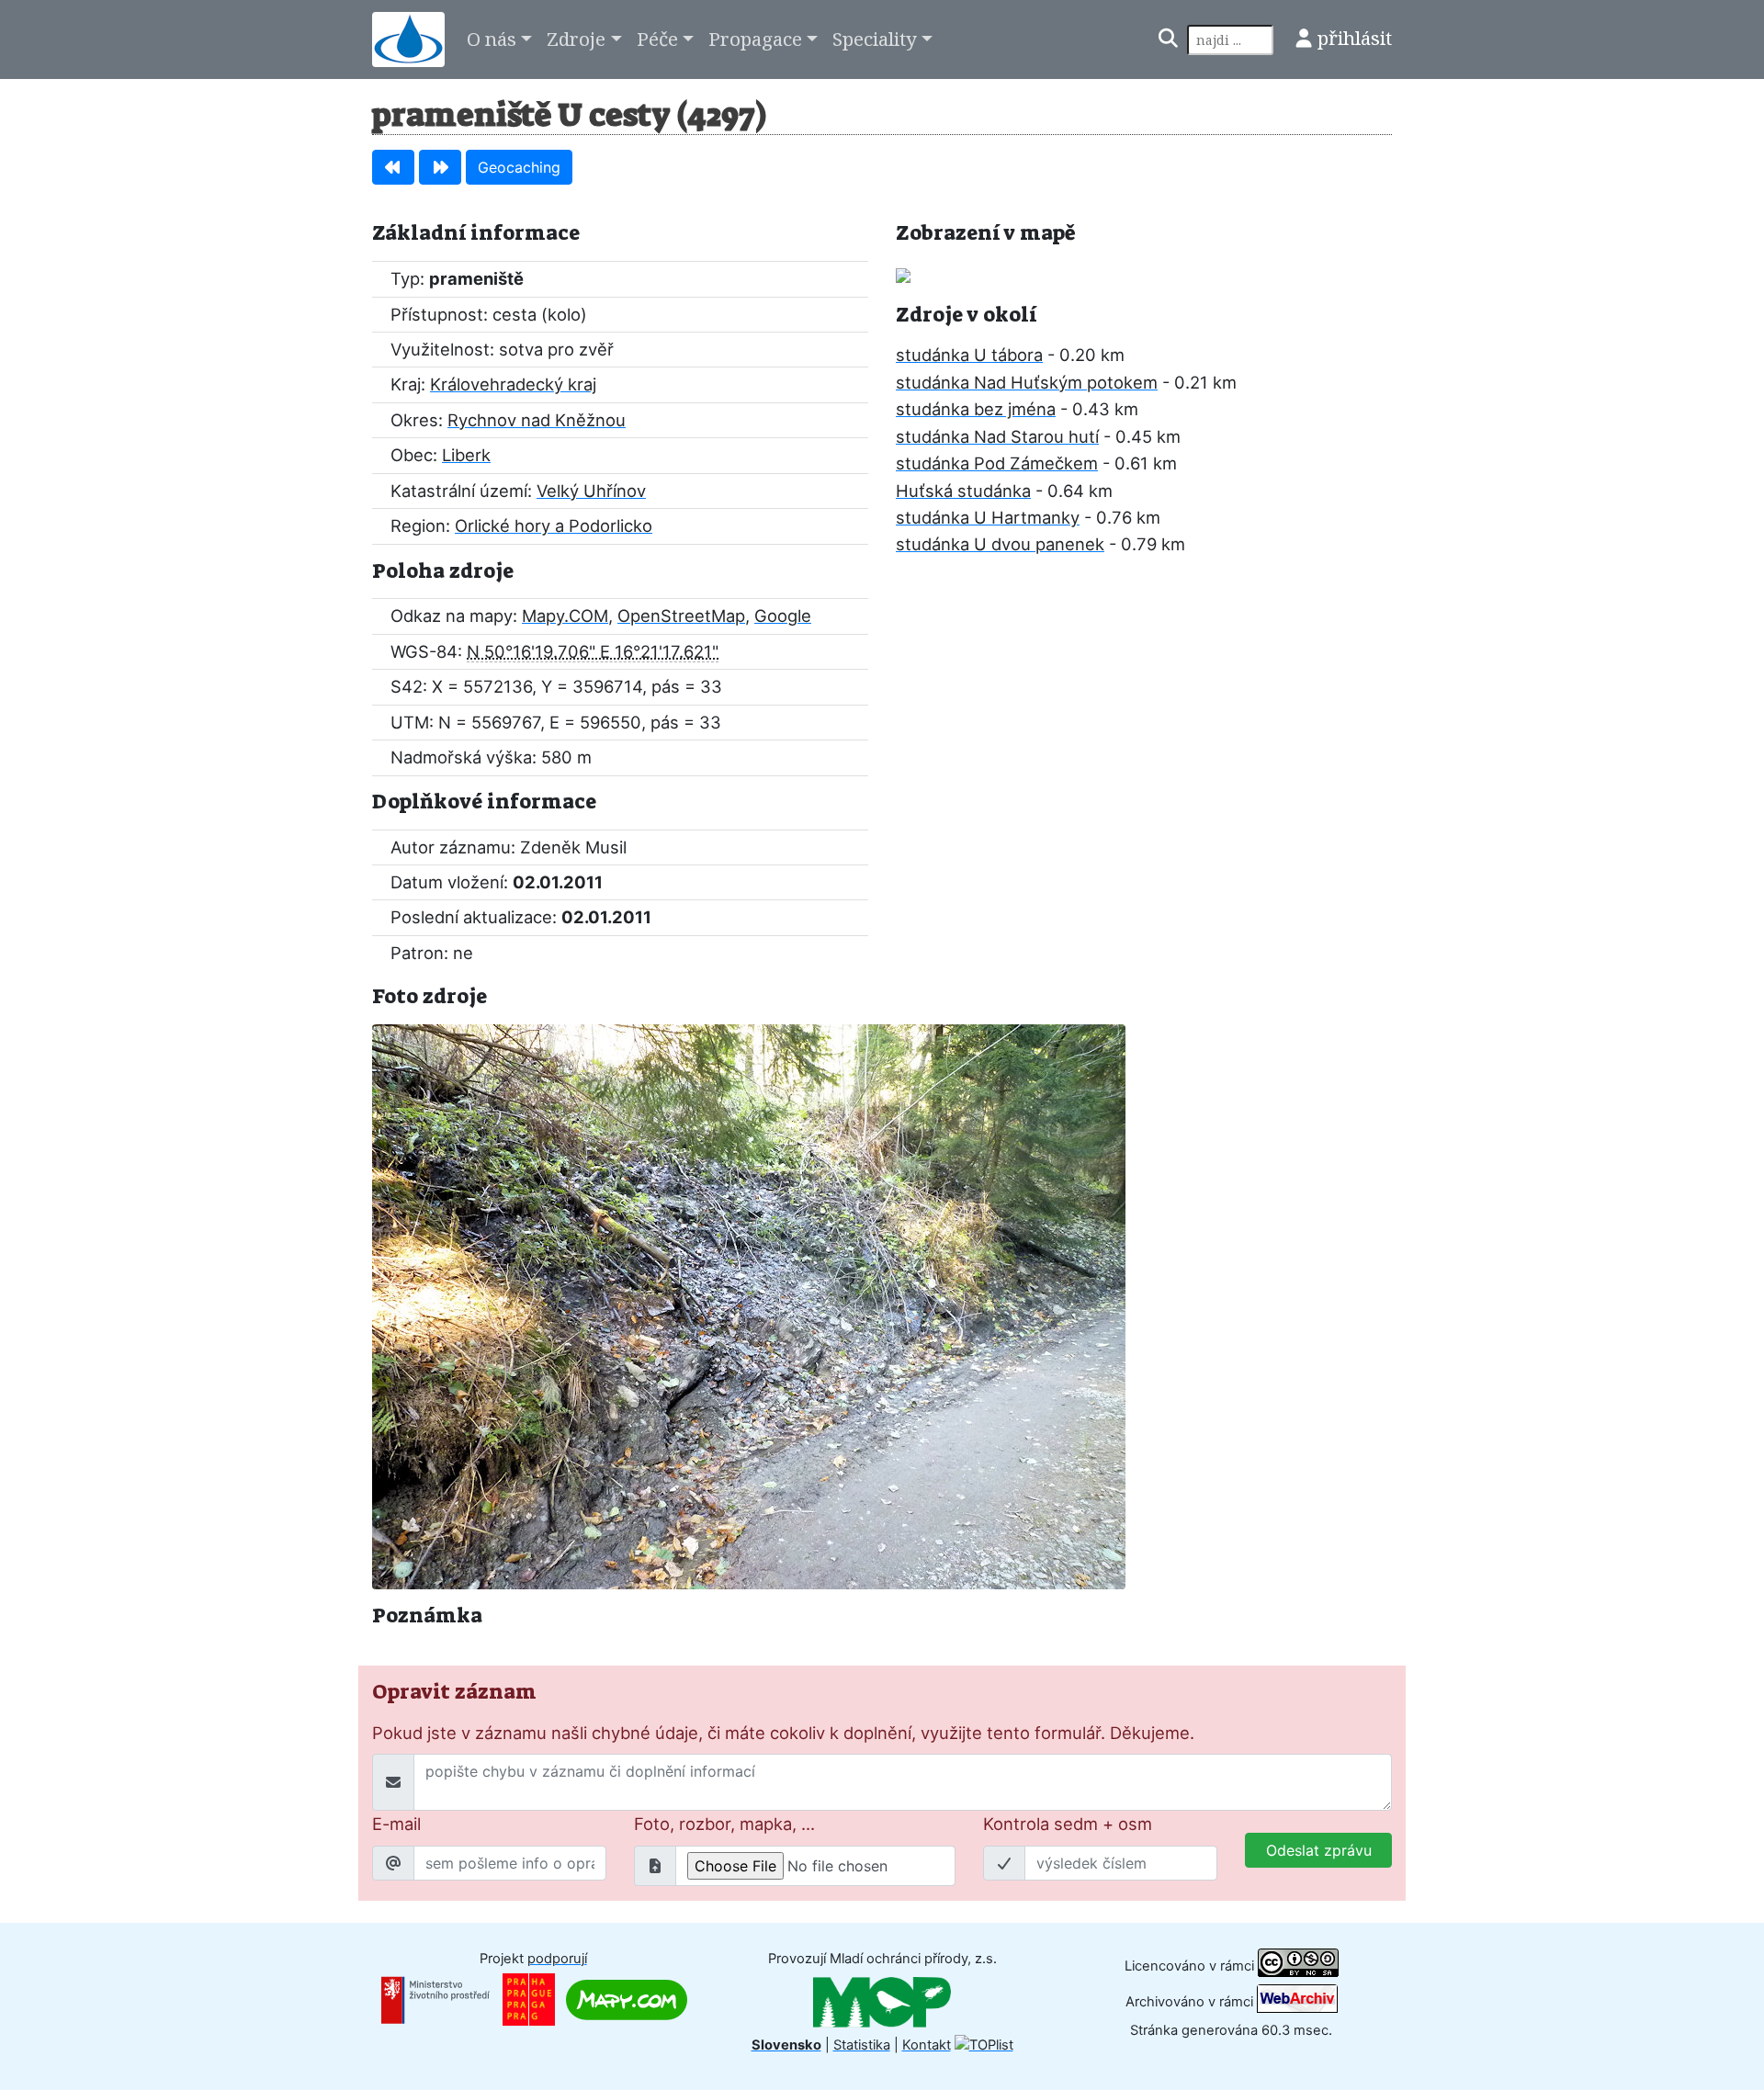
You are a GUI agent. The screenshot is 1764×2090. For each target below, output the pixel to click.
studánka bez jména (976, 409)
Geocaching (519, 167)
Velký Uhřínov (591, 491)
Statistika (862, 2045)
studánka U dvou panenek (1000, 544)
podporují (557, 1959)
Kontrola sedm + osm (1068, 1824)
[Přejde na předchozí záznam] (393, 167)
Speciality (875, 39)
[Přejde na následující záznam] (440, 167)
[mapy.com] (627, 1999)
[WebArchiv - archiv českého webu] (1297, 2001)
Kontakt (927, 2045)
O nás (492, 39)
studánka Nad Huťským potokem (1027, 382)
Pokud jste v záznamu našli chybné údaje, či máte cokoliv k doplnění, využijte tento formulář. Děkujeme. (783, 1733)
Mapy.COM (565, 616)
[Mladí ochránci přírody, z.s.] (882, 2002)
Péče (657, 39)
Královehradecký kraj (513, 384)
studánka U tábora (969, 355)
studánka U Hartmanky (988, 517)
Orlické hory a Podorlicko (554, 525)
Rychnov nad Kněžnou (537, 420)
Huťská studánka (963, 491)
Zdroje (576, 39)
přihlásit (1355, 38)
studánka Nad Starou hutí (997, 436)
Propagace (755, 39)
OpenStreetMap (681, 616)
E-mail (396, 1824)
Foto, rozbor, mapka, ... (724, 1824)
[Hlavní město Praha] (529, 1999)
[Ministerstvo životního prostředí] (435, 1999)
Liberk (466, 455)
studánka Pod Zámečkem (997, 463)
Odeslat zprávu (1319, 1850)
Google (783, 616)
